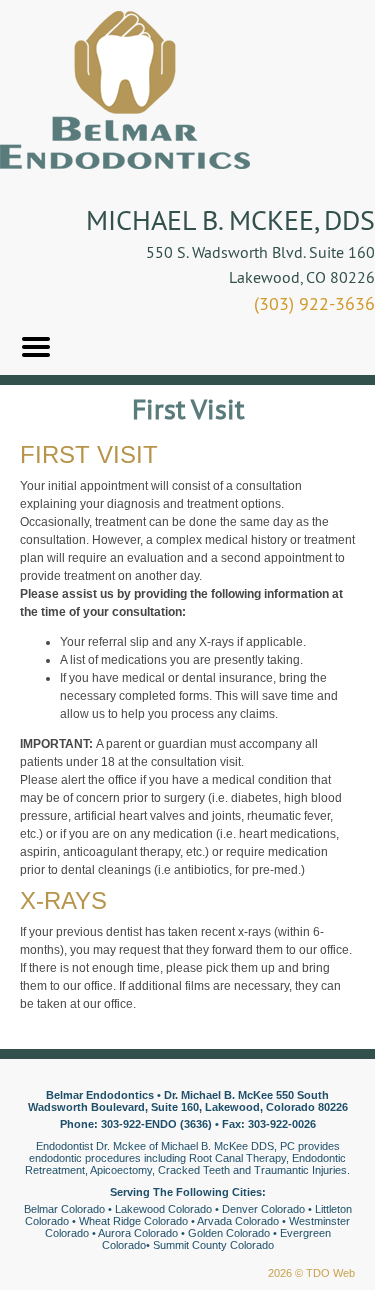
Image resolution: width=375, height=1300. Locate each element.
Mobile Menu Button (36, 347)
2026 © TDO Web (311, 1273)
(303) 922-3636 (314, 303)
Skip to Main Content (56, 7)
